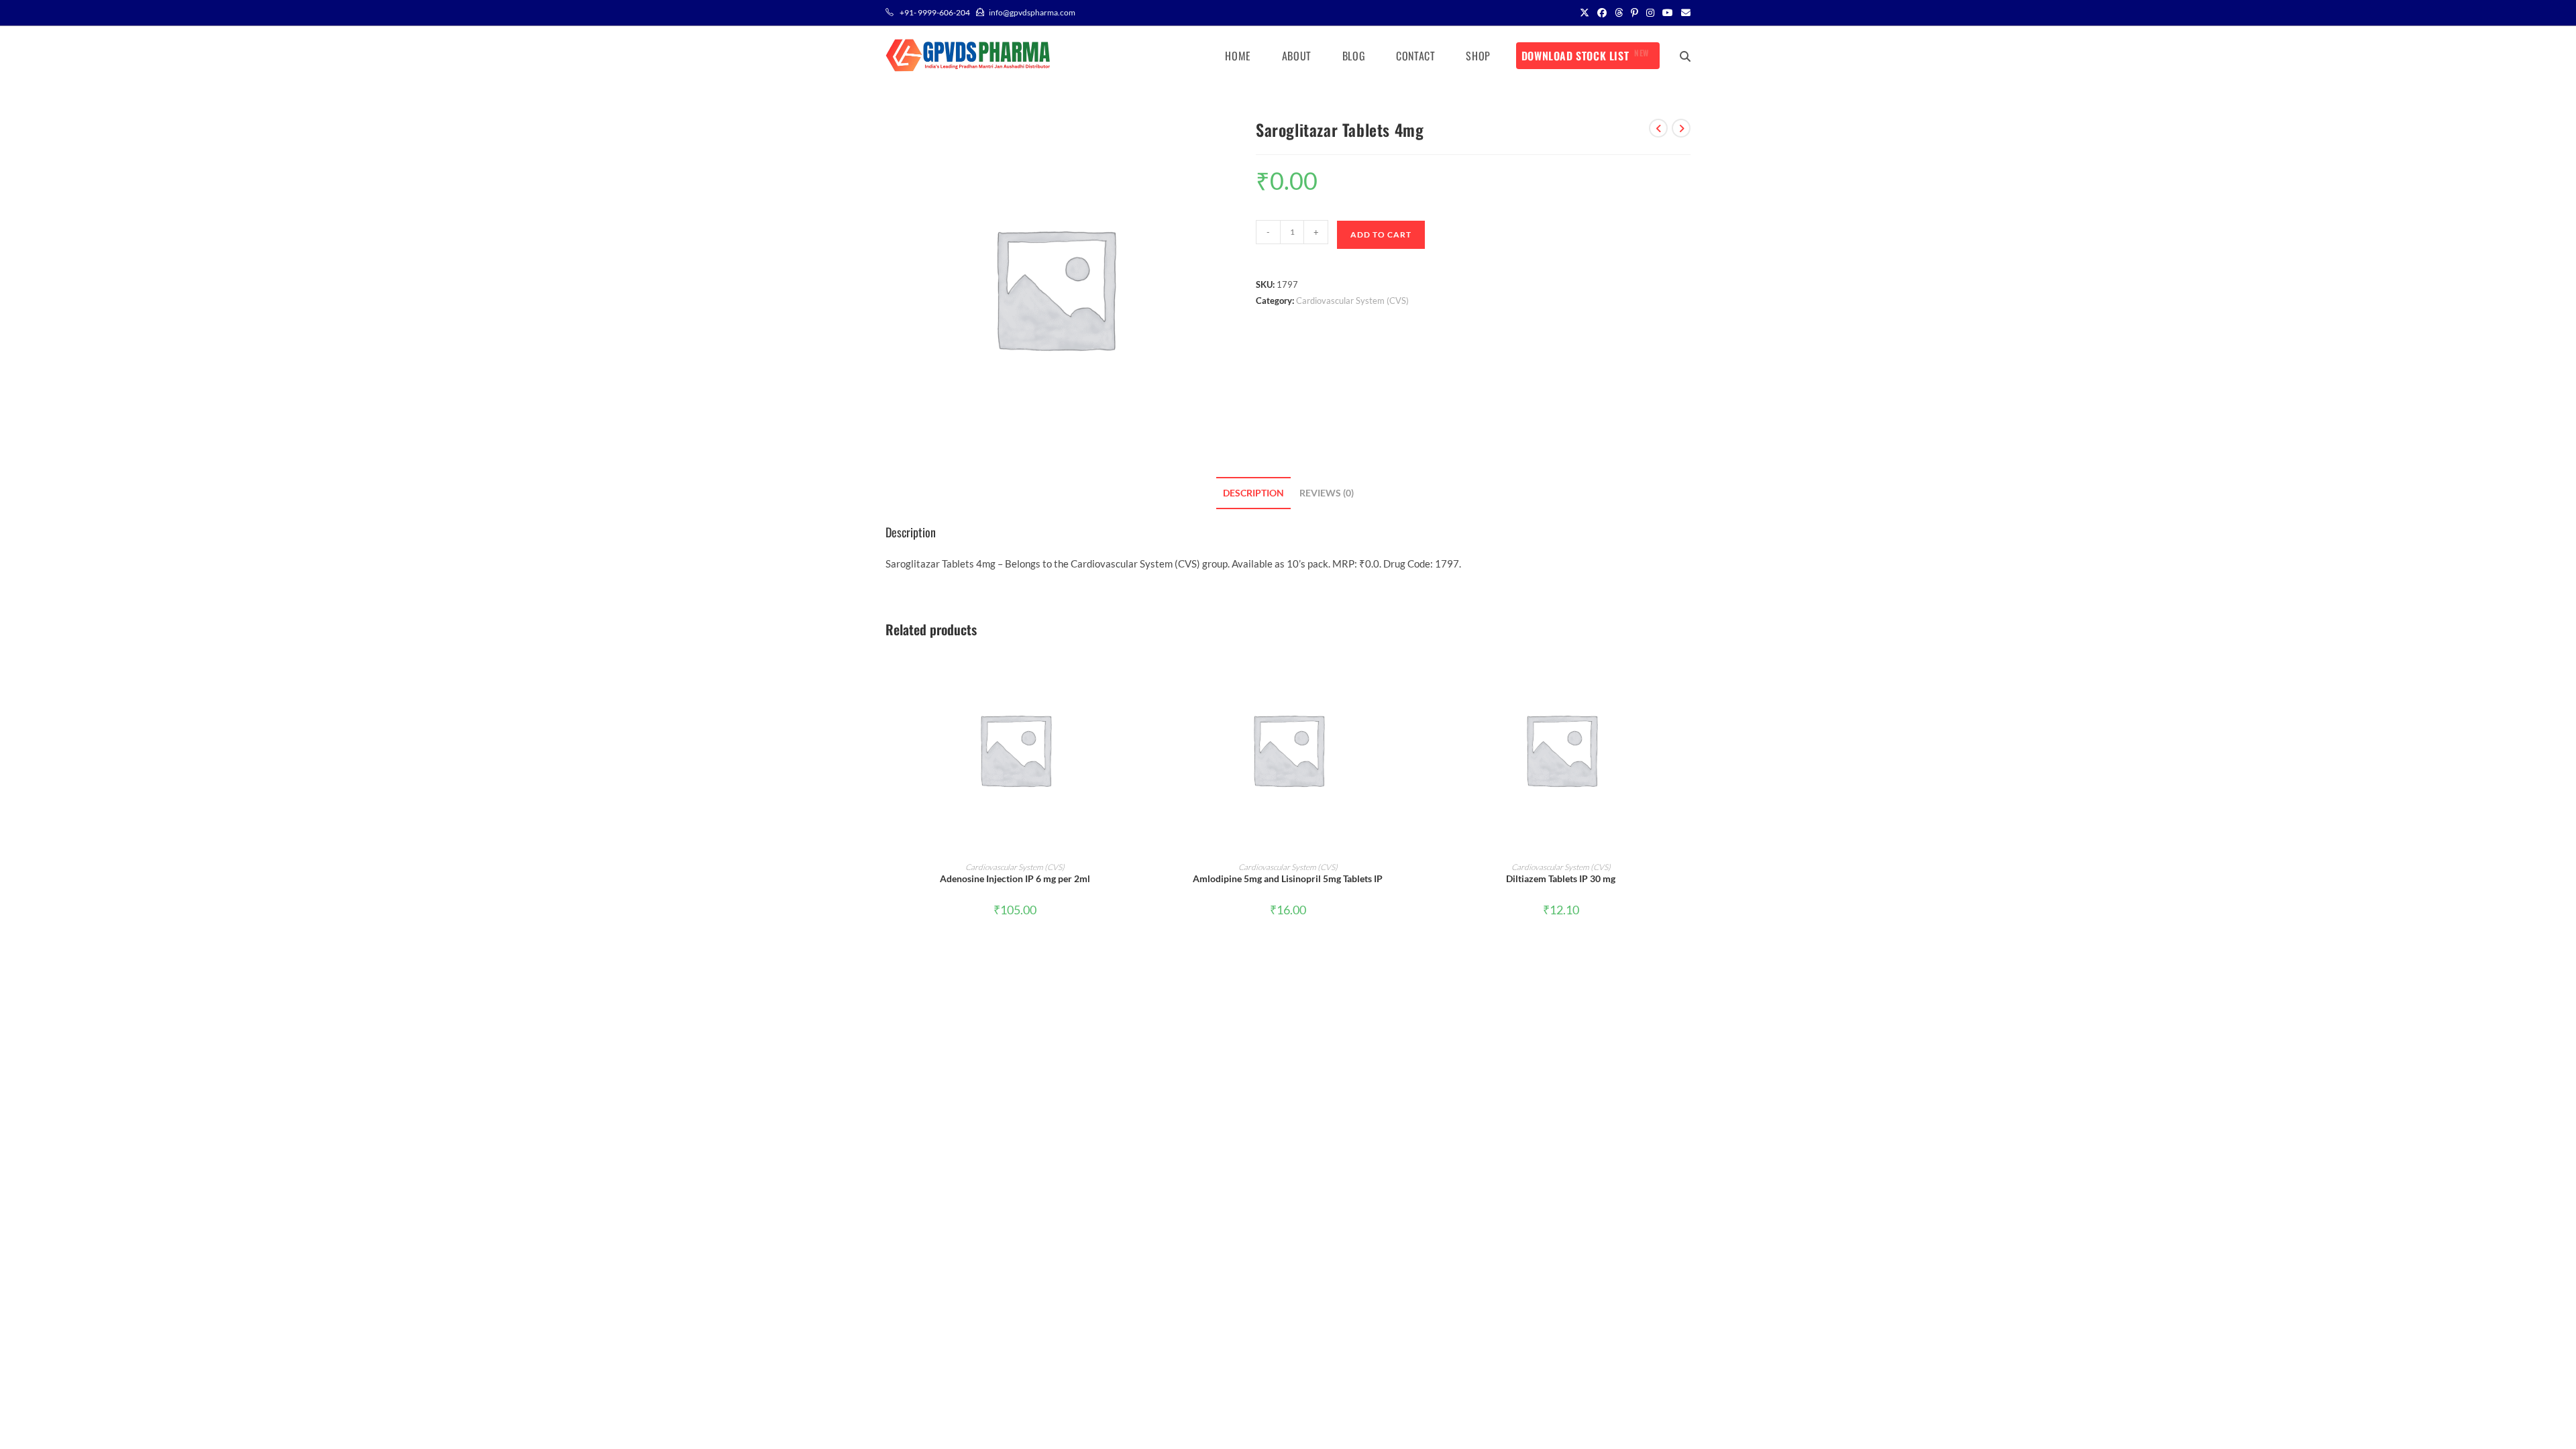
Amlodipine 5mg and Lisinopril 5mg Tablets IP (1288, 878)
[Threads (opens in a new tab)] (1619, 13)
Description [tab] (1253, 493)
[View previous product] (1658, 128)
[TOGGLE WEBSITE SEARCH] (1685, 56)
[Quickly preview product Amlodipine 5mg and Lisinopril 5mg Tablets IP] (1413, 672)
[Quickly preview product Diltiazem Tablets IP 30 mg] (1686, 672)
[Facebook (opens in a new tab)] (1602, 13)
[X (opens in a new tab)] (1585, 13)
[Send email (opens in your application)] (1684, 13)
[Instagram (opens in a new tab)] (1650, 13)
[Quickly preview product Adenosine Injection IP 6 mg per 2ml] (1140, 672)
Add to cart (1381, 234)
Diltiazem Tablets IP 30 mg (1561, 878)
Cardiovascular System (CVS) (1352, 301)
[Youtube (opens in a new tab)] (1668, 13)
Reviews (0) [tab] (1327, 493)
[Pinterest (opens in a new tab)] (1634, 13)
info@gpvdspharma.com (1032, 12)
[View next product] (1681, 128)
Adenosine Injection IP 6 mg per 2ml (1015, 878)
